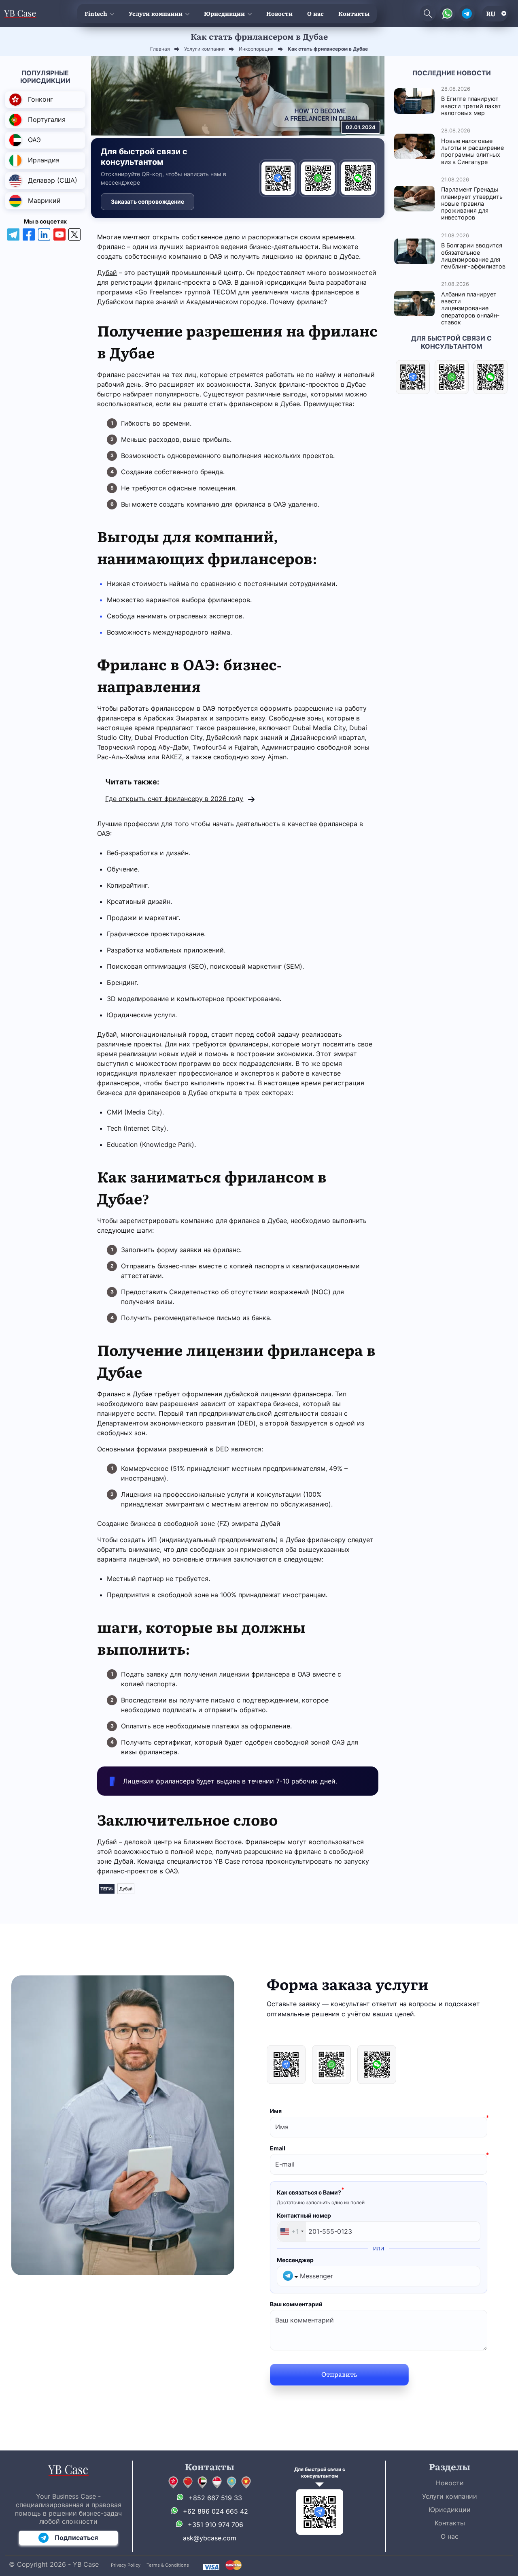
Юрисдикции (224, 13)
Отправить (339, 2374)
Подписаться (76, 2538)
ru (491, 13)
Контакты (354, 13)
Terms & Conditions (168, 2565)
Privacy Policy (126, 2565)
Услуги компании (156, 13)
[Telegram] (278, 178)
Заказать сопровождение (148, 201)
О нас (315, 13)
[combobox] (292, 2232)
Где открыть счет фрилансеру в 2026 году (174, 799)
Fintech (96, 13)
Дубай (107, 273)
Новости (279, 13)
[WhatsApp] (318, 178)
